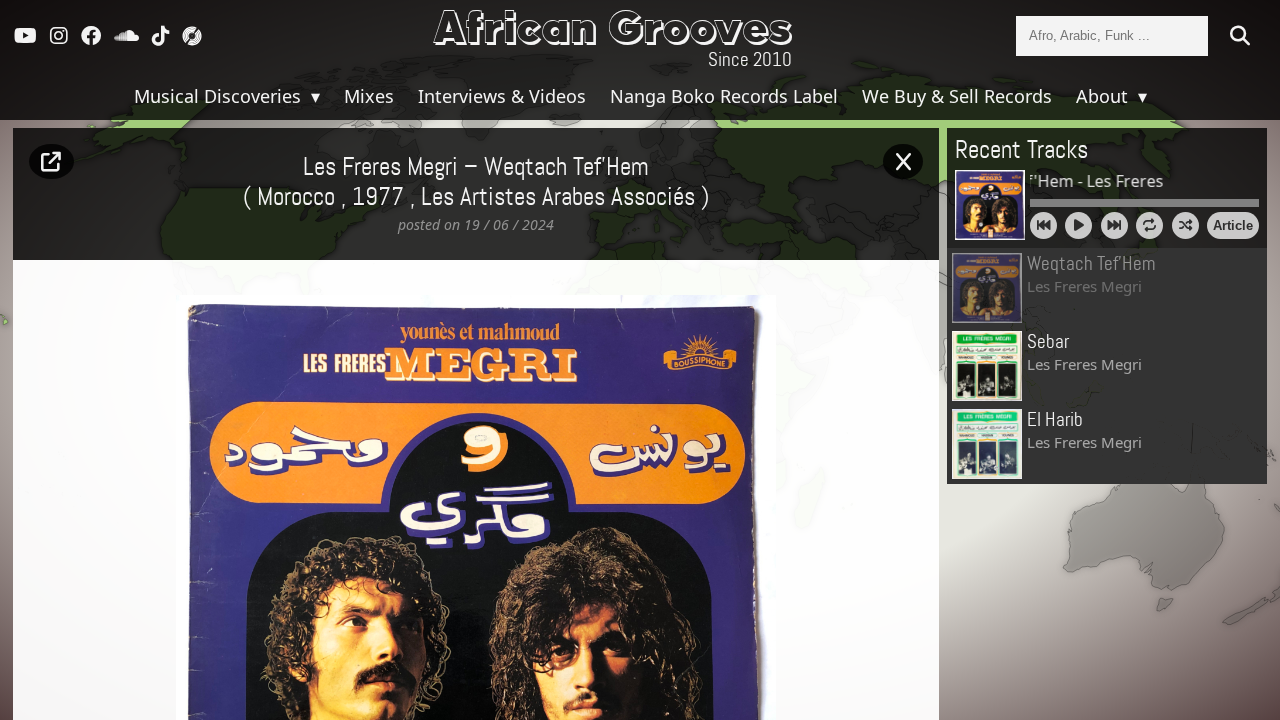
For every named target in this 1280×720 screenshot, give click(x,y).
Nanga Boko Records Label (724, 96)
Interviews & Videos (502, 96)
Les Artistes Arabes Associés (558, 198)
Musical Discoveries (220, 96)
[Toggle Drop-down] (313, 96)
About (1104, 96)
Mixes (369, 96)
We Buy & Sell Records (957, 96)
